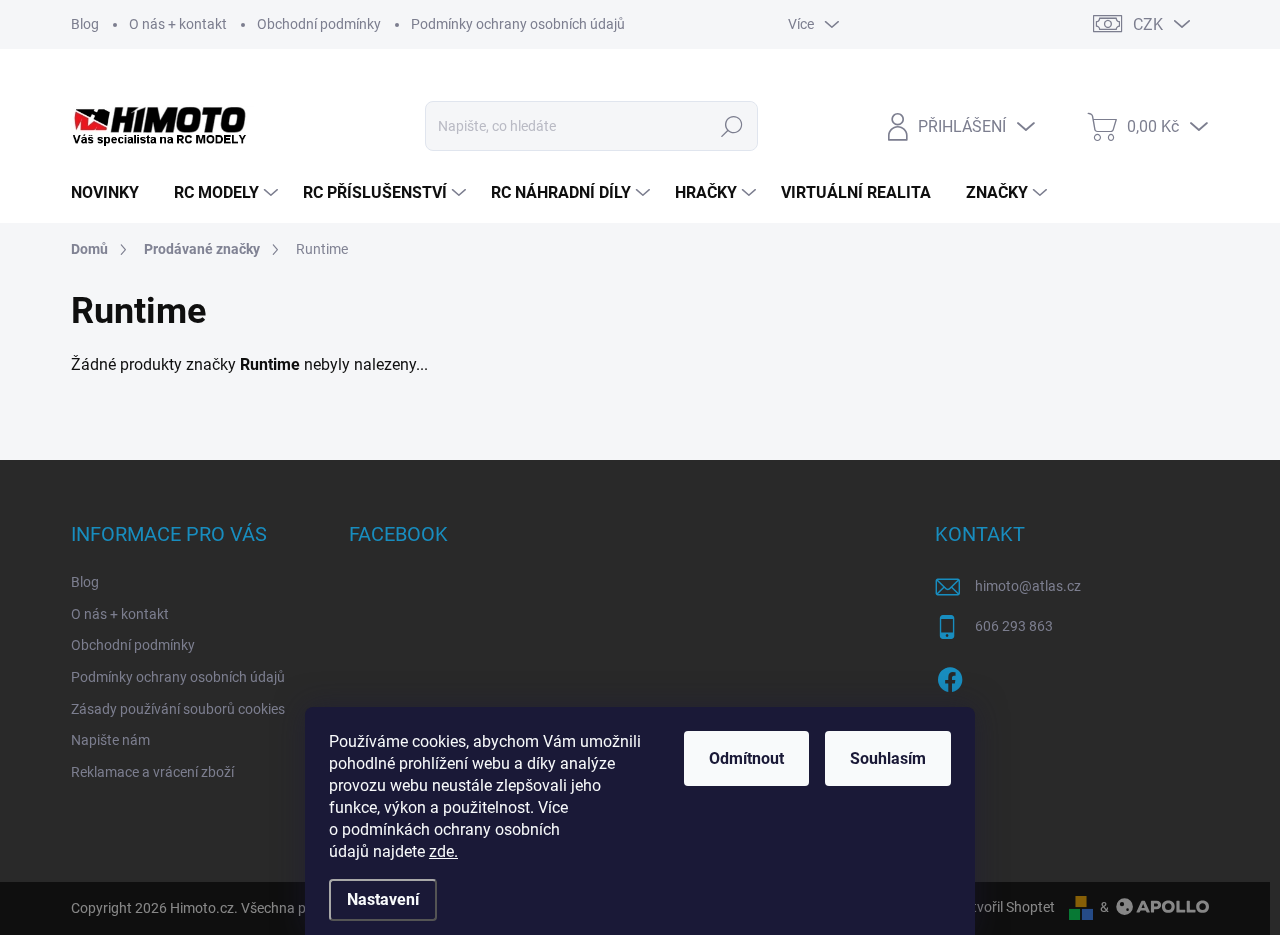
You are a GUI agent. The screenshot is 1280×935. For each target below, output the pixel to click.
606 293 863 (1014, 626)
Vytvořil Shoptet (1005, 907)
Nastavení (383, 899)
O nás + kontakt (178, 24)
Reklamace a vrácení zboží (152, 772)
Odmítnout (746, 758)
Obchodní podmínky (319, 24)
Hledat (732, 126)
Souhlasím (888, 758)
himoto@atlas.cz (1028, 586)
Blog (85, 24)
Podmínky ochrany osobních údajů (518, 24)
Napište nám (110, 740)
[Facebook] (950, 676)
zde (443, 851)
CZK (1148, 24)
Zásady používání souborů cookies (178, 709)
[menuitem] (112, 193)
